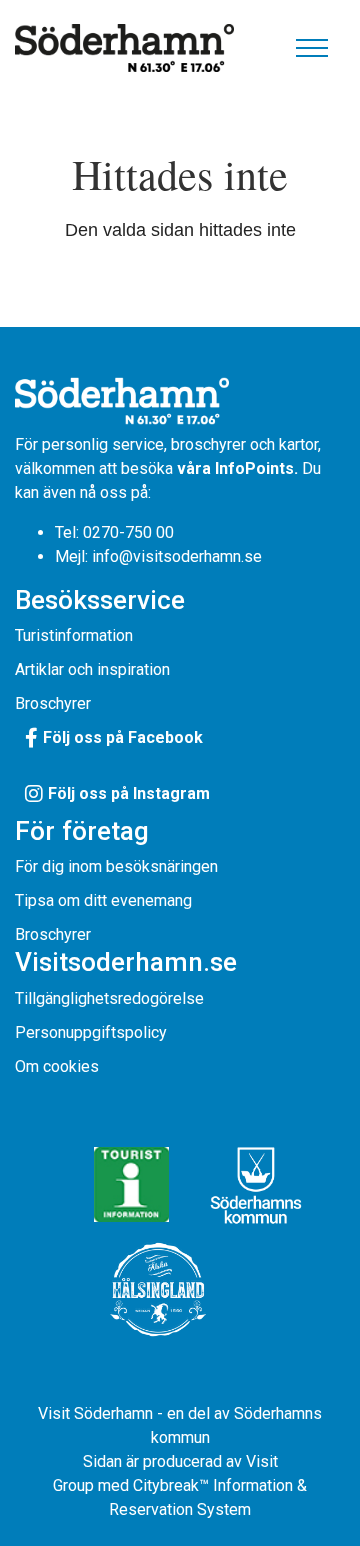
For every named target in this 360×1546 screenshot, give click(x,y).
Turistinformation (74, 635)
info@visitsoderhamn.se (177, 556)
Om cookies (57, 1066)
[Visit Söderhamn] (124, 47)
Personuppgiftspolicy (91, 1032)
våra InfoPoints (235, 468)
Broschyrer (53, 703)
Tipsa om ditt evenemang (103, 900)
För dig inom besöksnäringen (116, 866)
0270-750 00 (128, 532)
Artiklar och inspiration (92, 669)
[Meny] (312, 48)
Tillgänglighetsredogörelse (109, 998)
